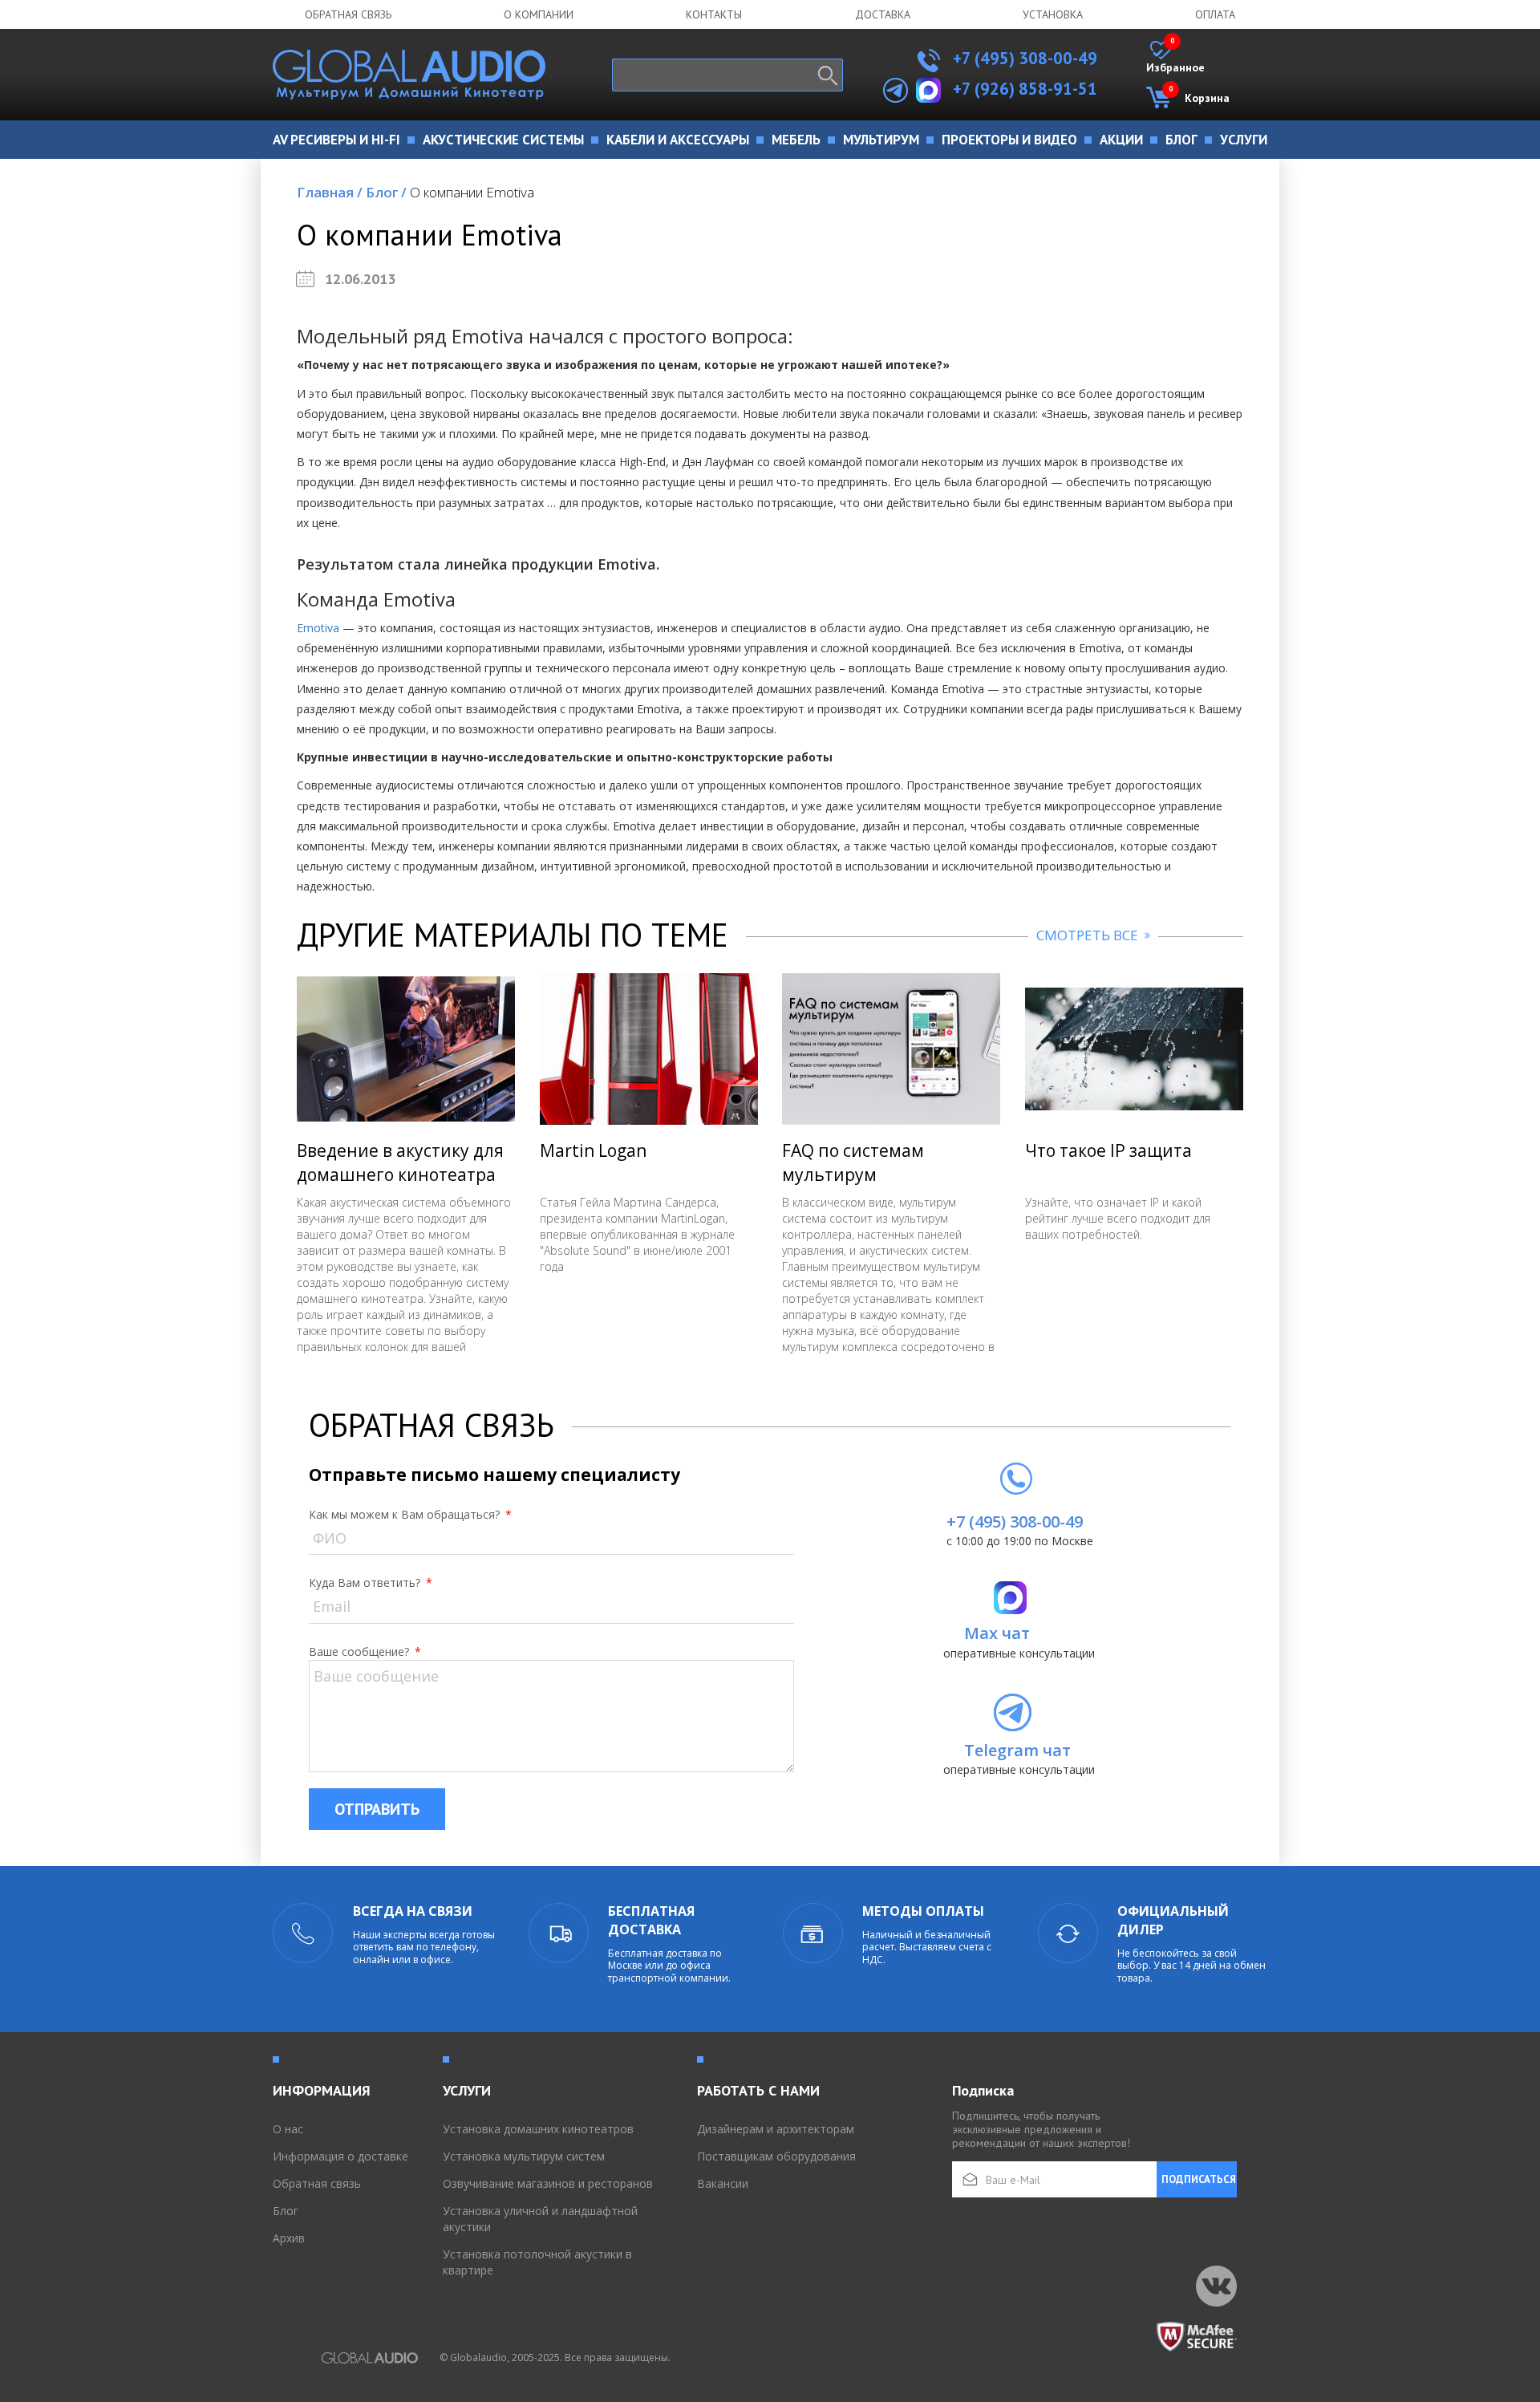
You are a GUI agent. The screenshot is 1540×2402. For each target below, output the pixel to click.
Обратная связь (348, 14)
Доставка (883, 14)
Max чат (997, 1633)
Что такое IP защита (1108, 1150)
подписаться (1199, 2179)
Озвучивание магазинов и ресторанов (548, 2183)
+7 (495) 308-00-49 (1023, 58)
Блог (386, 192)
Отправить (377, 1809)
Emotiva (318, 628)
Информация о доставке (340, 2156)
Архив (289, 2238)
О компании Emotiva (472, 192)
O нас (288, 2129)
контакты (714, 14)
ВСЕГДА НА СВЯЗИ (413, 1911)
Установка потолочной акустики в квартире (537, 2262)
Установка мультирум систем (524, 2156)
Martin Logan (593, 1150)
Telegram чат (1017, 1750)
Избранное (1175, 58)
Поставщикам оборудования (776, 2156)
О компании (539, 14)
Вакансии (723, 2183)
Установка (1053, 14)
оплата (1215, 14)
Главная (330, 192)
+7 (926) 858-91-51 (1025, 89)
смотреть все (1089, 935)
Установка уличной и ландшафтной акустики (540, 2219)
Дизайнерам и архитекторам (776, 2129)
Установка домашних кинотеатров (538, 2129)
